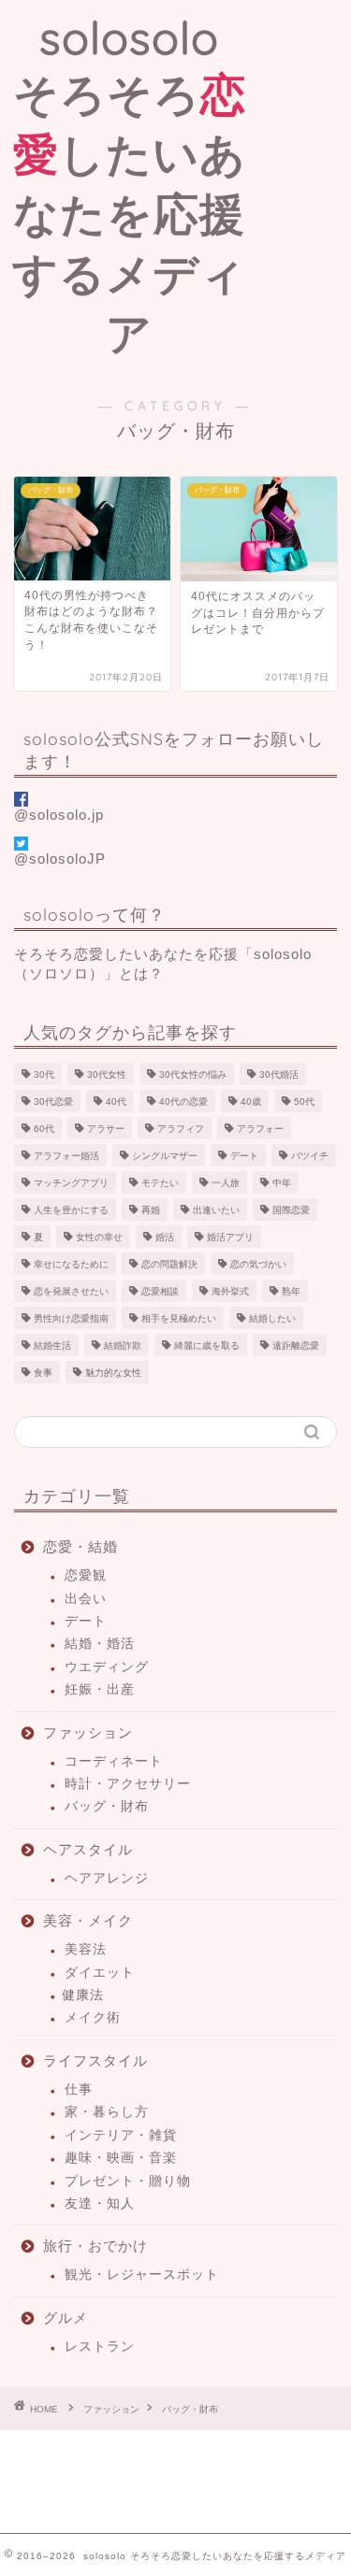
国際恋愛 (291, 1210)
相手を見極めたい (179, 1318)
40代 (116, 1102)
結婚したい (272, 1318)
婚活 (165, 1237)
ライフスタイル (95, 2061)
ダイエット (100, 1973)
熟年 (291, 1291)
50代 (304, 1102)
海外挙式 (230, 1291)
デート (244, 1156)
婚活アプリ (230, 1237)
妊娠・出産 (100, 1689)
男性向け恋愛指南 (71, 1318)
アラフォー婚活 (66, 1156)
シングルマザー (165, 1156)
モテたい (160, 1183)
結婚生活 (52, 1345)
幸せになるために (71, 1264)
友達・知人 (100, 2204)
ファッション (88, 1732)
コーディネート (114, 1761)
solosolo (129, 185)
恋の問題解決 (169, 1264)
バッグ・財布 (107, 1806)
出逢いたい (216, 1210)
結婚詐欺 (123, 1345)
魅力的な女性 (113, 1373)
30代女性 (107, 1074)
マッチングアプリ (71, 1183)
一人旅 (226, 1183)
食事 (43, 1373)
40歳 (251, 1102)
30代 (44, 1074)
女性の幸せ (99, 1237)
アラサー (106, 1129)
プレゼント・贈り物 (128, 2181)
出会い (86, 1599)
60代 (44, 1129)
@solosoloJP (60, 859)
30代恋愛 (53, 1102)
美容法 (86, 1949)
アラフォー (260, 1129)
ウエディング (107, 1667)
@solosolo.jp (59, 815)
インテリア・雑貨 (121, 2135)
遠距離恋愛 (296, 1345)
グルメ (66, 2318)
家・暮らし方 (107, 2112)
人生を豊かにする (71, 1210)
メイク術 (93, 2018)
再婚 (151, 1210)
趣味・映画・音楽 (121, 2158)
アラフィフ (181, 1129)
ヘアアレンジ (107, 1878)
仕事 (79, 2089)
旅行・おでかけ (95, 2246)
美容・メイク (88, 1920)
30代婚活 (279, 1074)
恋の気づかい (258, 1264)
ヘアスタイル (88, 1849)
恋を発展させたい (71, 1291)
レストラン (100, 2347)
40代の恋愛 (183, 1102)
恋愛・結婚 (80, 1546)
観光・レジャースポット (142, 2275)
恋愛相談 (160, 1291)
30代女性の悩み (193, 1074)
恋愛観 (86, 1575)
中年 (282, 1183)
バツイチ (310, 1156)
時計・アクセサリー (128, 1784)
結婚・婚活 (100, 1644)
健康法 (83, 1995)
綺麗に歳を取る (207, 1345)
